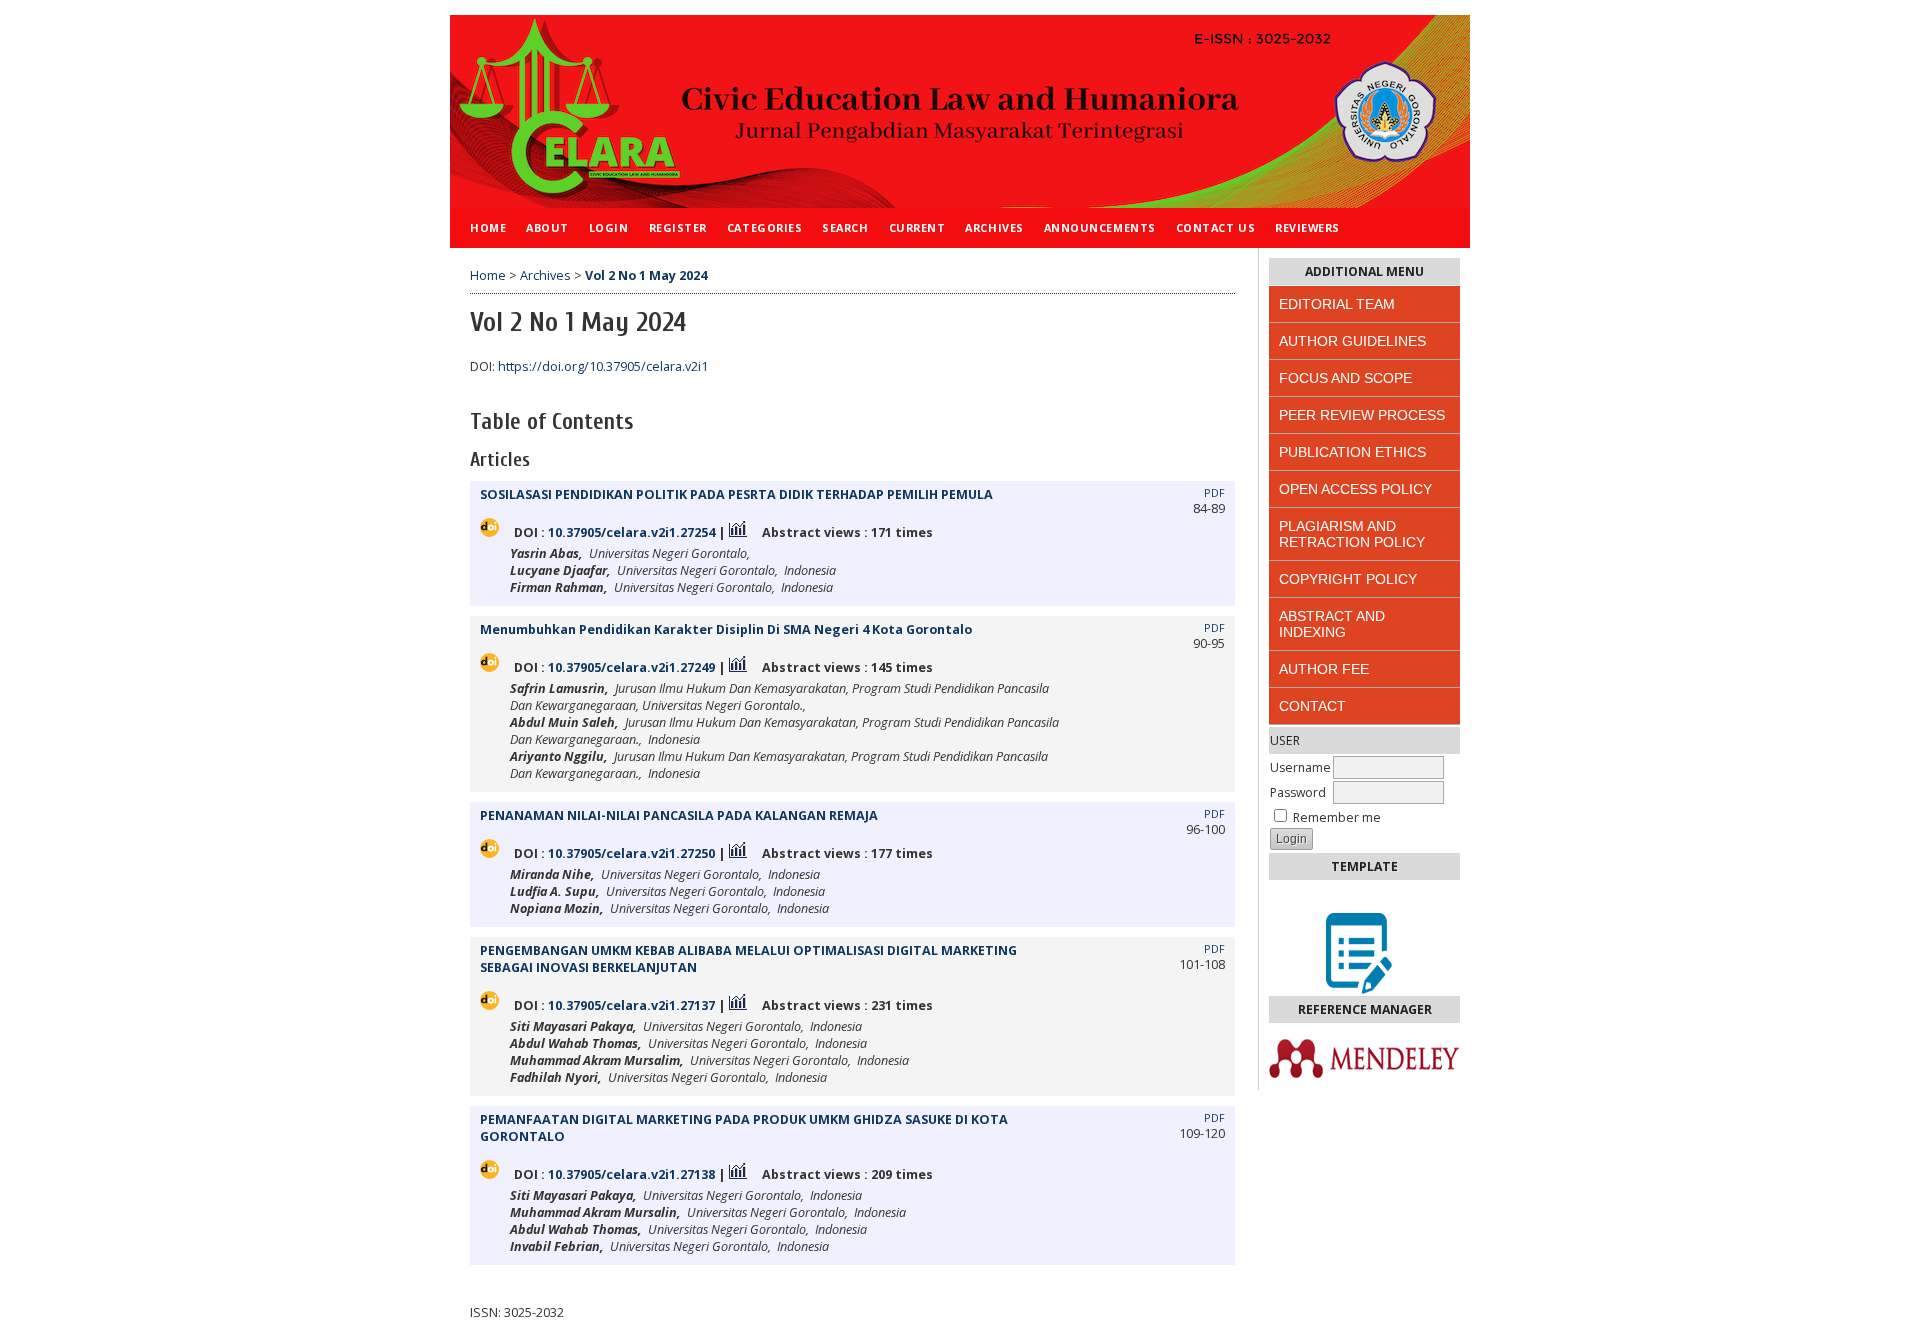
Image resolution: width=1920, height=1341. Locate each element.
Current (917, 227)
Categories (764, 227)
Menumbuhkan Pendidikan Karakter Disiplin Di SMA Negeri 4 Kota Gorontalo (726, 629)
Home (488, 227)
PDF (1214, 493)
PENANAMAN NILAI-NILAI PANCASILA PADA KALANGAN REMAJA (679, 815)
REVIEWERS (1307, 227)
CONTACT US (1215, 227)
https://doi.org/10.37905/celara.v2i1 (603, 366)
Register (678, 227)
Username (1300, 767)
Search (845, 227)
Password (1298, 792)
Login (609, 227)
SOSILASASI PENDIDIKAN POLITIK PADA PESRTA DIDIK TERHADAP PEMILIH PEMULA (736, 494)
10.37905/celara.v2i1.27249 (631, 667)
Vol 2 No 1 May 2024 (646, 275)
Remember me (1337, 817)
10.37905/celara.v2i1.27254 (631, 532)
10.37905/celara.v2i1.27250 (631, 853)
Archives (994, 227)
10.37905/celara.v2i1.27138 (631, 1174)
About (547, 227)
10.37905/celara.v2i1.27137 (631, 1005)
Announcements (1100, 227)
